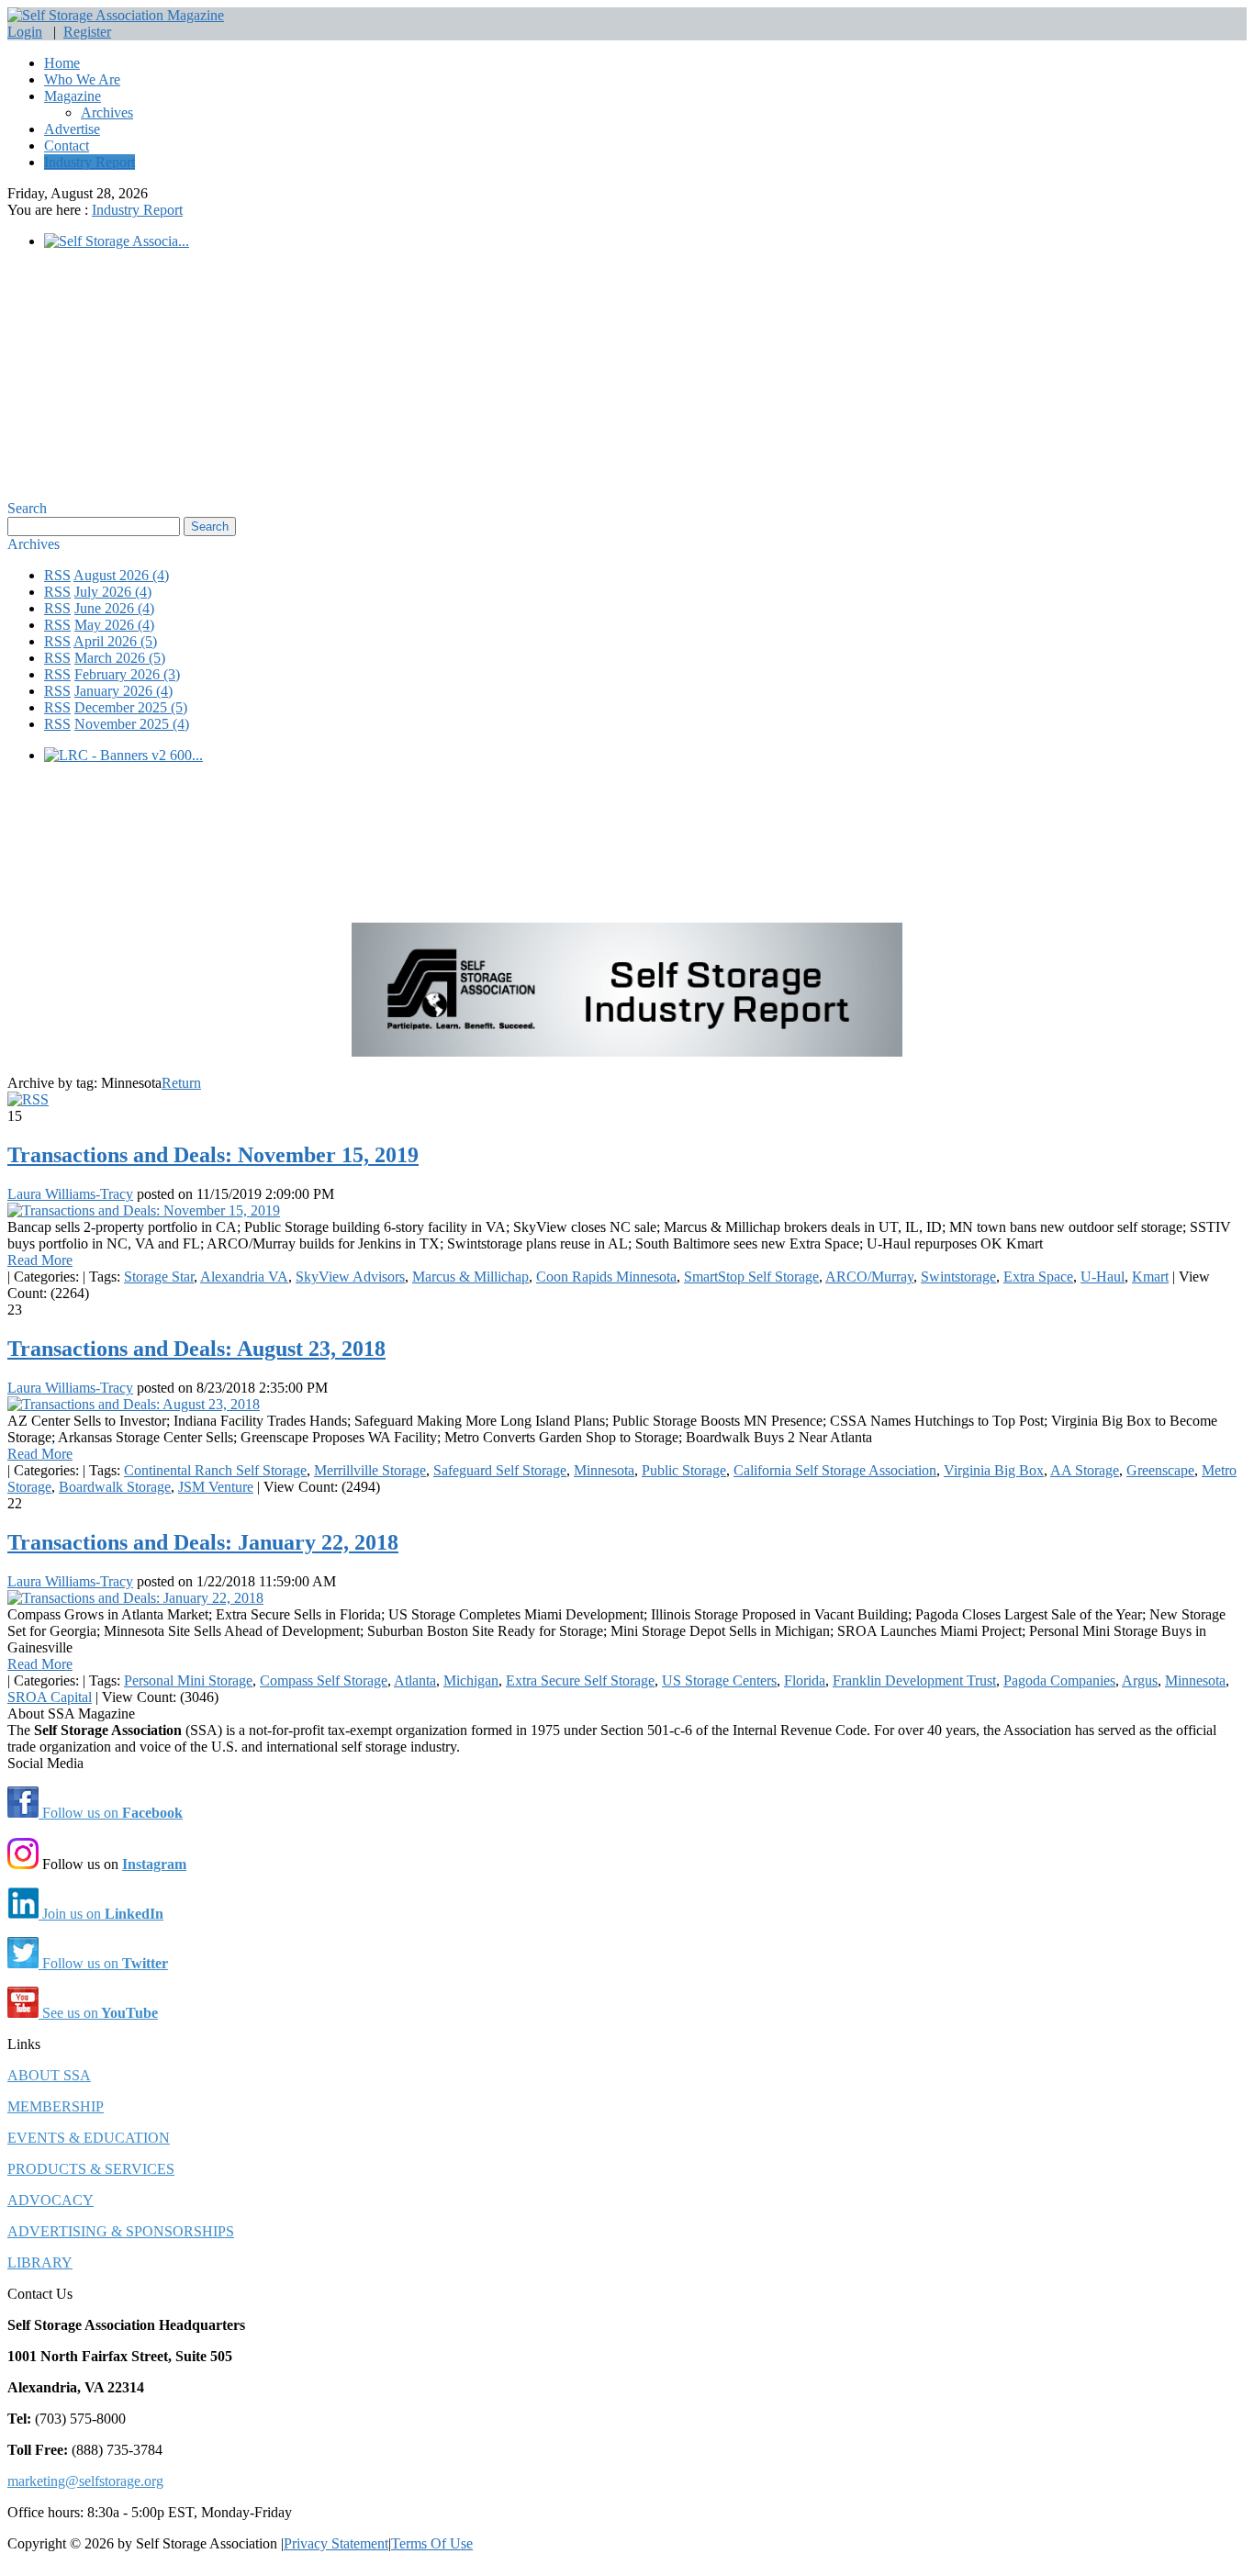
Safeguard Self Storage (500, 1470)
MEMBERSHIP (56, 2106)
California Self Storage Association (835, 1470)
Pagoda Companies (1059, 1680)
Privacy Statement (336, 2543)
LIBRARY (40, 2262)
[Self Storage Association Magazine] (116, 15)
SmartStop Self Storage (751, 1277)
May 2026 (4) (114, 625)
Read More (40, 1260)
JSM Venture (216, 1487)
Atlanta (415, 1680)
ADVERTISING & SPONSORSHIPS (121, 2231)
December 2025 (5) (131, 707)
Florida (805, 1680)
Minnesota (604, 1470)
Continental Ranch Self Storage (215, 1470)
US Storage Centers (719, 1680)
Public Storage (684, 1470)
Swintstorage (958, 1277)
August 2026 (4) (121, 575)
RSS (57, 575)
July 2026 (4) (113, 592)
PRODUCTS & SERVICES (91, 2169)
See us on (98, 2013)
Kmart (1150, 1277)
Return (181, 1083)
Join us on (101, 1914)
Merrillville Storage (370, 1470)
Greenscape (1160, 1470)
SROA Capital (50, 1697)
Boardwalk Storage (115, 1487)
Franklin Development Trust (914, 1680)
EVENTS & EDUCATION (89, 2138)
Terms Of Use (432, 2543)
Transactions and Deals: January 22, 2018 (203, 1542)
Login (25, 32)
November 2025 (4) (132, 724)
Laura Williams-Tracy (70, 1194)
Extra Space (1038, 1277)
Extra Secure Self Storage (580, 1680)
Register (87, 32)
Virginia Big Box (994, 1470)
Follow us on (111, 1813)
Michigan (471, 1680)
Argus (1140, 1680)
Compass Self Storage (324, 1680)
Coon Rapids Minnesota (606, 1277)
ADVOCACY (50, 2200)
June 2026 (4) (114, 608)
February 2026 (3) (127, 674)
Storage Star (159, 1277)
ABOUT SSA (49, 2075)
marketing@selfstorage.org (85, 2481)
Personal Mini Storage (188, 1680)
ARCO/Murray (869, 1277)
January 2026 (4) (123, 691)
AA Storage (1085, 1470)
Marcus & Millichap (470, 1277)
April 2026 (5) (115, 641)
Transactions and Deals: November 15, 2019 (213, 1155)
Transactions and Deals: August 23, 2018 (196, 1349)
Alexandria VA (244, 1277)
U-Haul (1103, 1277)
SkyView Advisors (350, 1277)
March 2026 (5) (120, 658)
